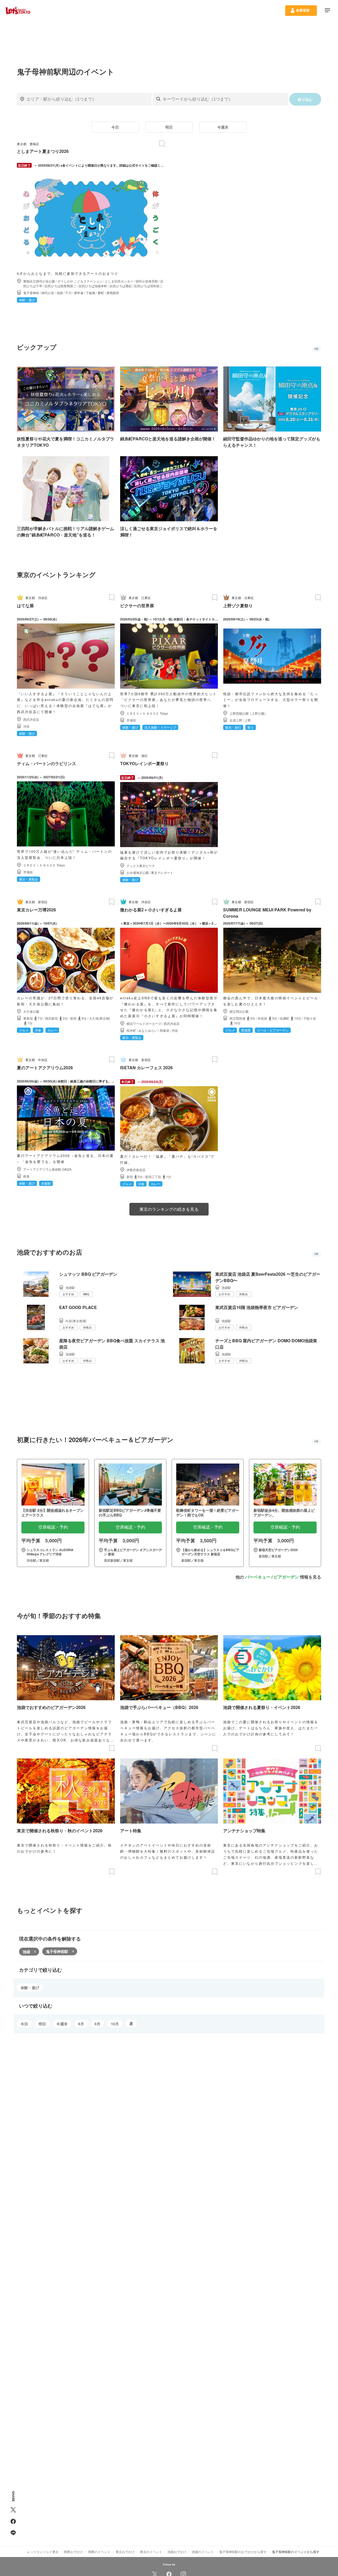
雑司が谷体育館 (147, 281)
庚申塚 (79, 293)
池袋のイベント (203, 2552)
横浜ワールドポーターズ (144, 1023)
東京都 (22, 144)
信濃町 (284, 1018)
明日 (169, 127)
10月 (115, 2024)
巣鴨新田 (113, 293)
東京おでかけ (125, 2552)
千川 (68, 293)
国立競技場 (237, 1018)
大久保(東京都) (100, 1018)
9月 (97, 2024)
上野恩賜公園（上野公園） (248, 713)
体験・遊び (30, 1988)
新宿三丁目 (153, 1177)
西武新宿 (51, 1018)
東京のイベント (151, 2552)
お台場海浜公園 (138, 872)
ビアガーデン (286, 1577)
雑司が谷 (48, 293)
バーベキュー (258, 1577)
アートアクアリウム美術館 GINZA (47, 1169)
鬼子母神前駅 (57, 1951)
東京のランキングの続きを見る (169, 1209)
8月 (81, 2024)
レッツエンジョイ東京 (43, 2552)
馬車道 (165, 1030)
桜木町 (131, 1030)
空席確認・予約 (53, 1527)
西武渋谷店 (31, 719)
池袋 (60, 293)
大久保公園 (31, 1011)
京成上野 (236, 720)
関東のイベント (99, 2552)
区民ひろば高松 (121, 286)
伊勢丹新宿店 (136, 1170)
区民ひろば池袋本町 (93, 286)
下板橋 (91, 293)
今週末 (223, 127)
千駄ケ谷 (310, 1018)
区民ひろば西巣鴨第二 (60, 286)
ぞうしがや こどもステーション (80, 281)
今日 (115, 127)
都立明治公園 (239, 1011)
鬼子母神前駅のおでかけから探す (243, 2552)
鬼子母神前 (31, 293)
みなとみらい (148, 1030)
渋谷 (26, 726)
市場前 (131, 720)
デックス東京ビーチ (141, 866)
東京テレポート (162, 872)
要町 (101, 293)
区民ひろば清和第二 (148, 286)
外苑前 (262, 1018)
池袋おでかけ (177, 2552)
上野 (248, 720)
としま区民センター (119, 281)
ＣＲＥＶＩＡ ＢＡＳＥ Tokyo (147, 713)
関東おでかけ (73, 2552)
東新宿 (28, 1018)
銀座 (26, 1176)
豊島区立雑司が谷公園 (39, 281)
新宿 (73, 1018)
